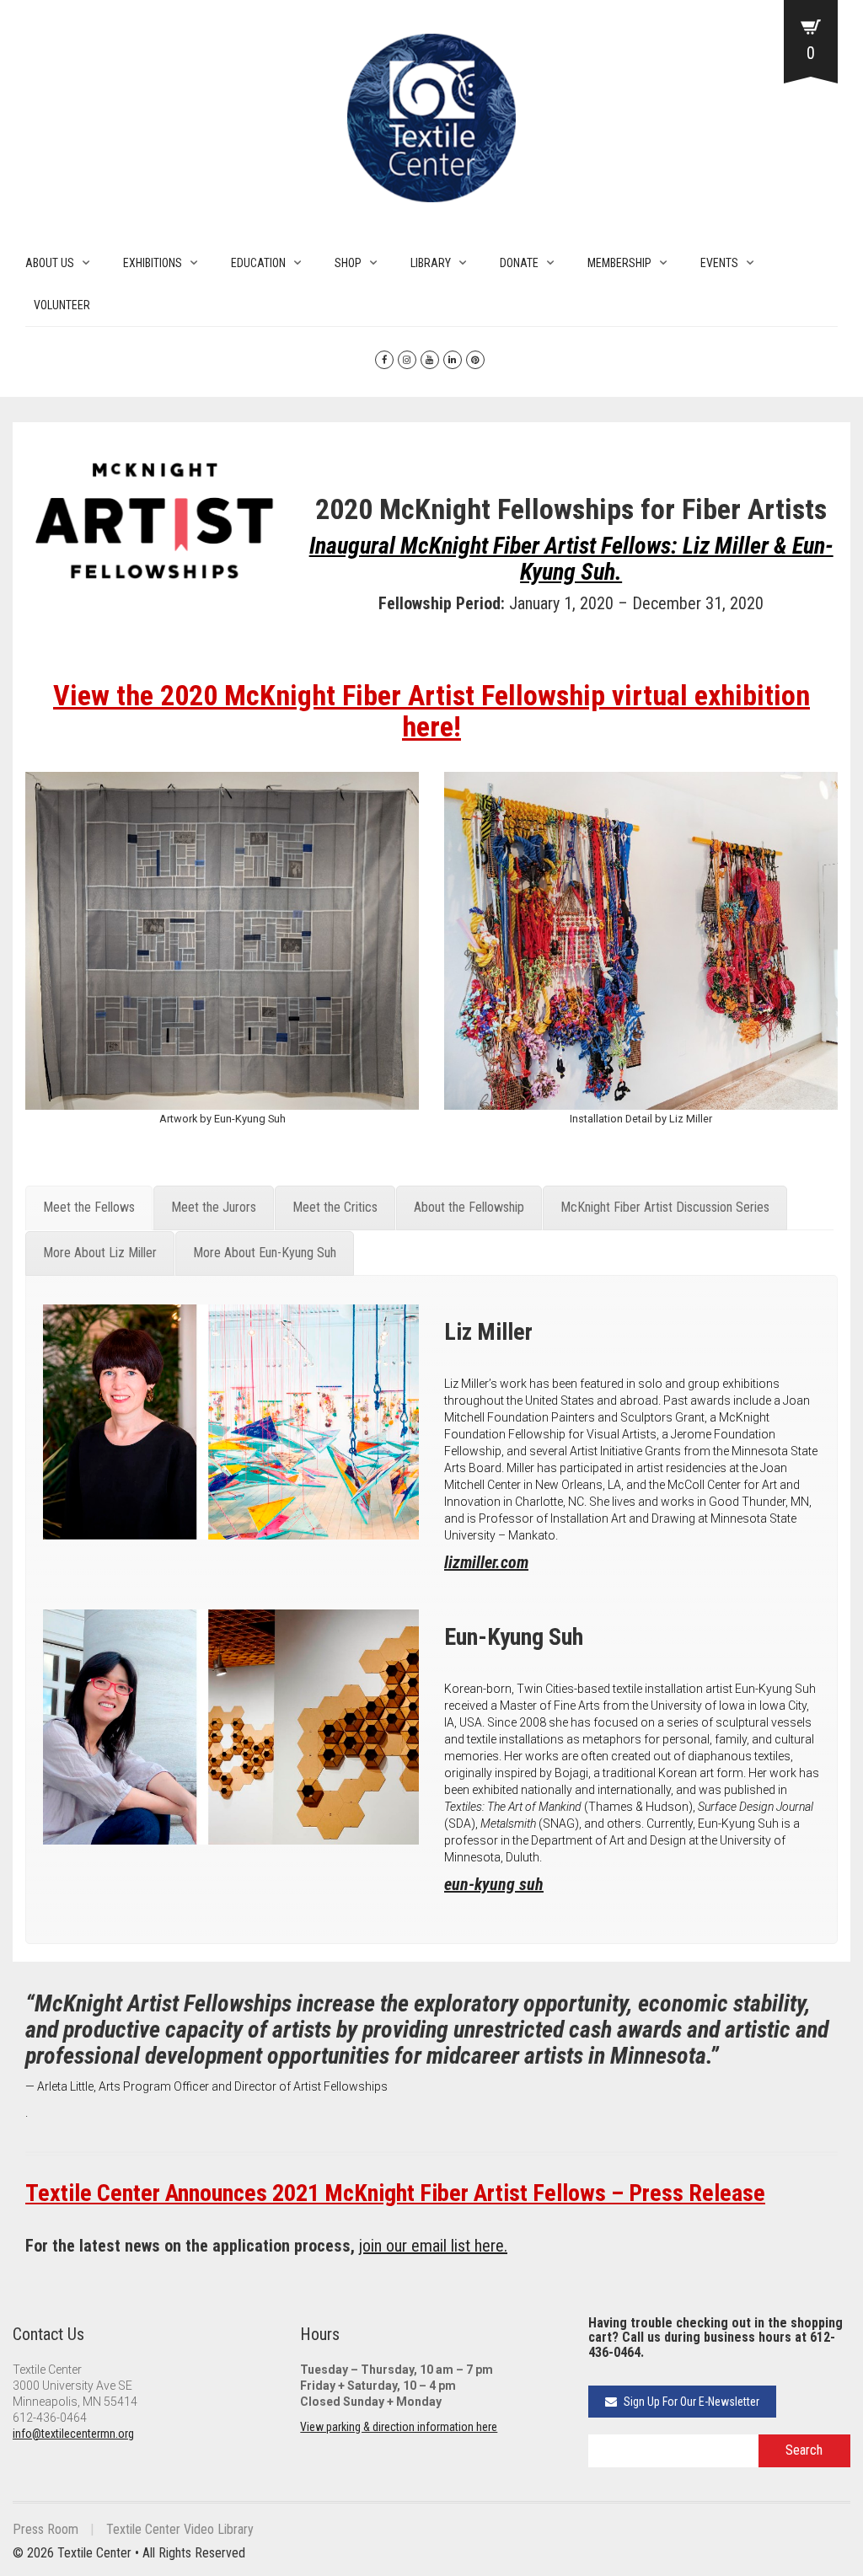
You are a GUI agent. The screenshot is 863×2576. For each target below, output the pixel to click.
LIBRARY (431, 263)
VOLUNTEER (62, 305)
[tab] (89, 1208)
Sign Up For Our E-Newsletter (690, 2402)
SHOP (348, 263)
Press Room (46, 2529)
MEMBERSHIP (619, 263)
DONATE (519, 263)
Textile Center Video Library (180, 2529)
